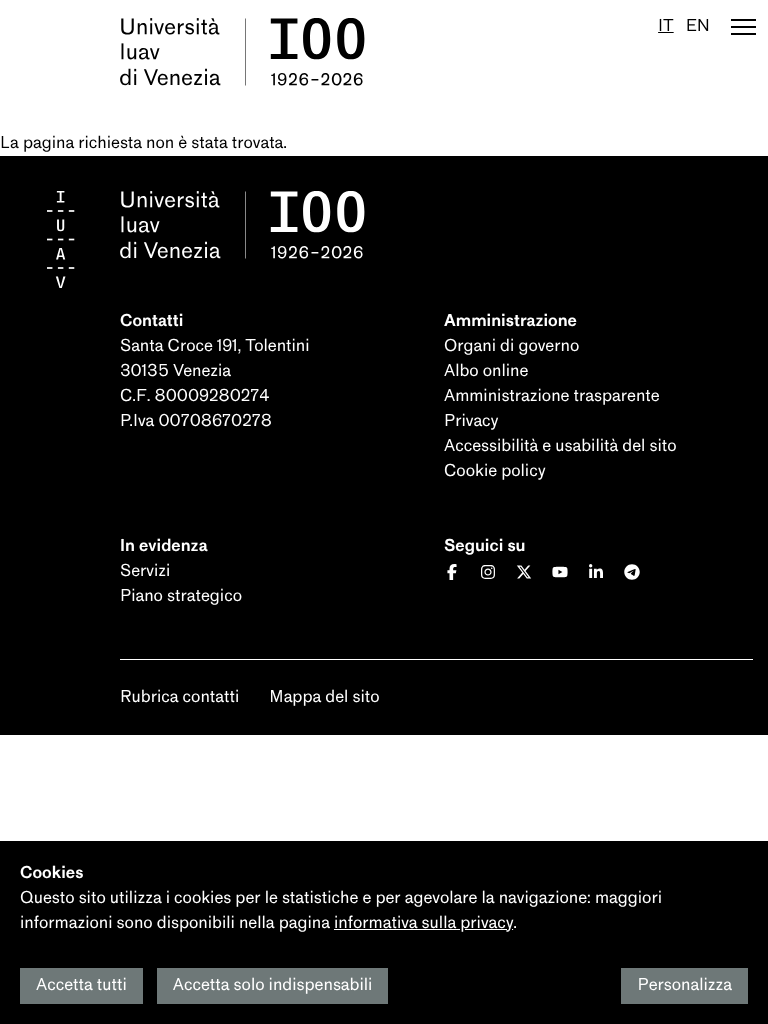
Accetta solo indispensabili (273, 985)
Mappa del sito (324, 697)
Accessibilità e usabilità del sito (560, 446)
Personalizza (684, 985)
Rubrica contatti (179, 697)
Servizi (145, 571)
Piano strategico (181, 596)
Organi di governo (511, 346)
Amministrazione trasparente (552, 396)
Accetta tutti (81, 985)
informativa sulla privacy (423, 923)
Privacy (471, 421)
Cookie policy (495, 471)
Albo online (486, 371)
